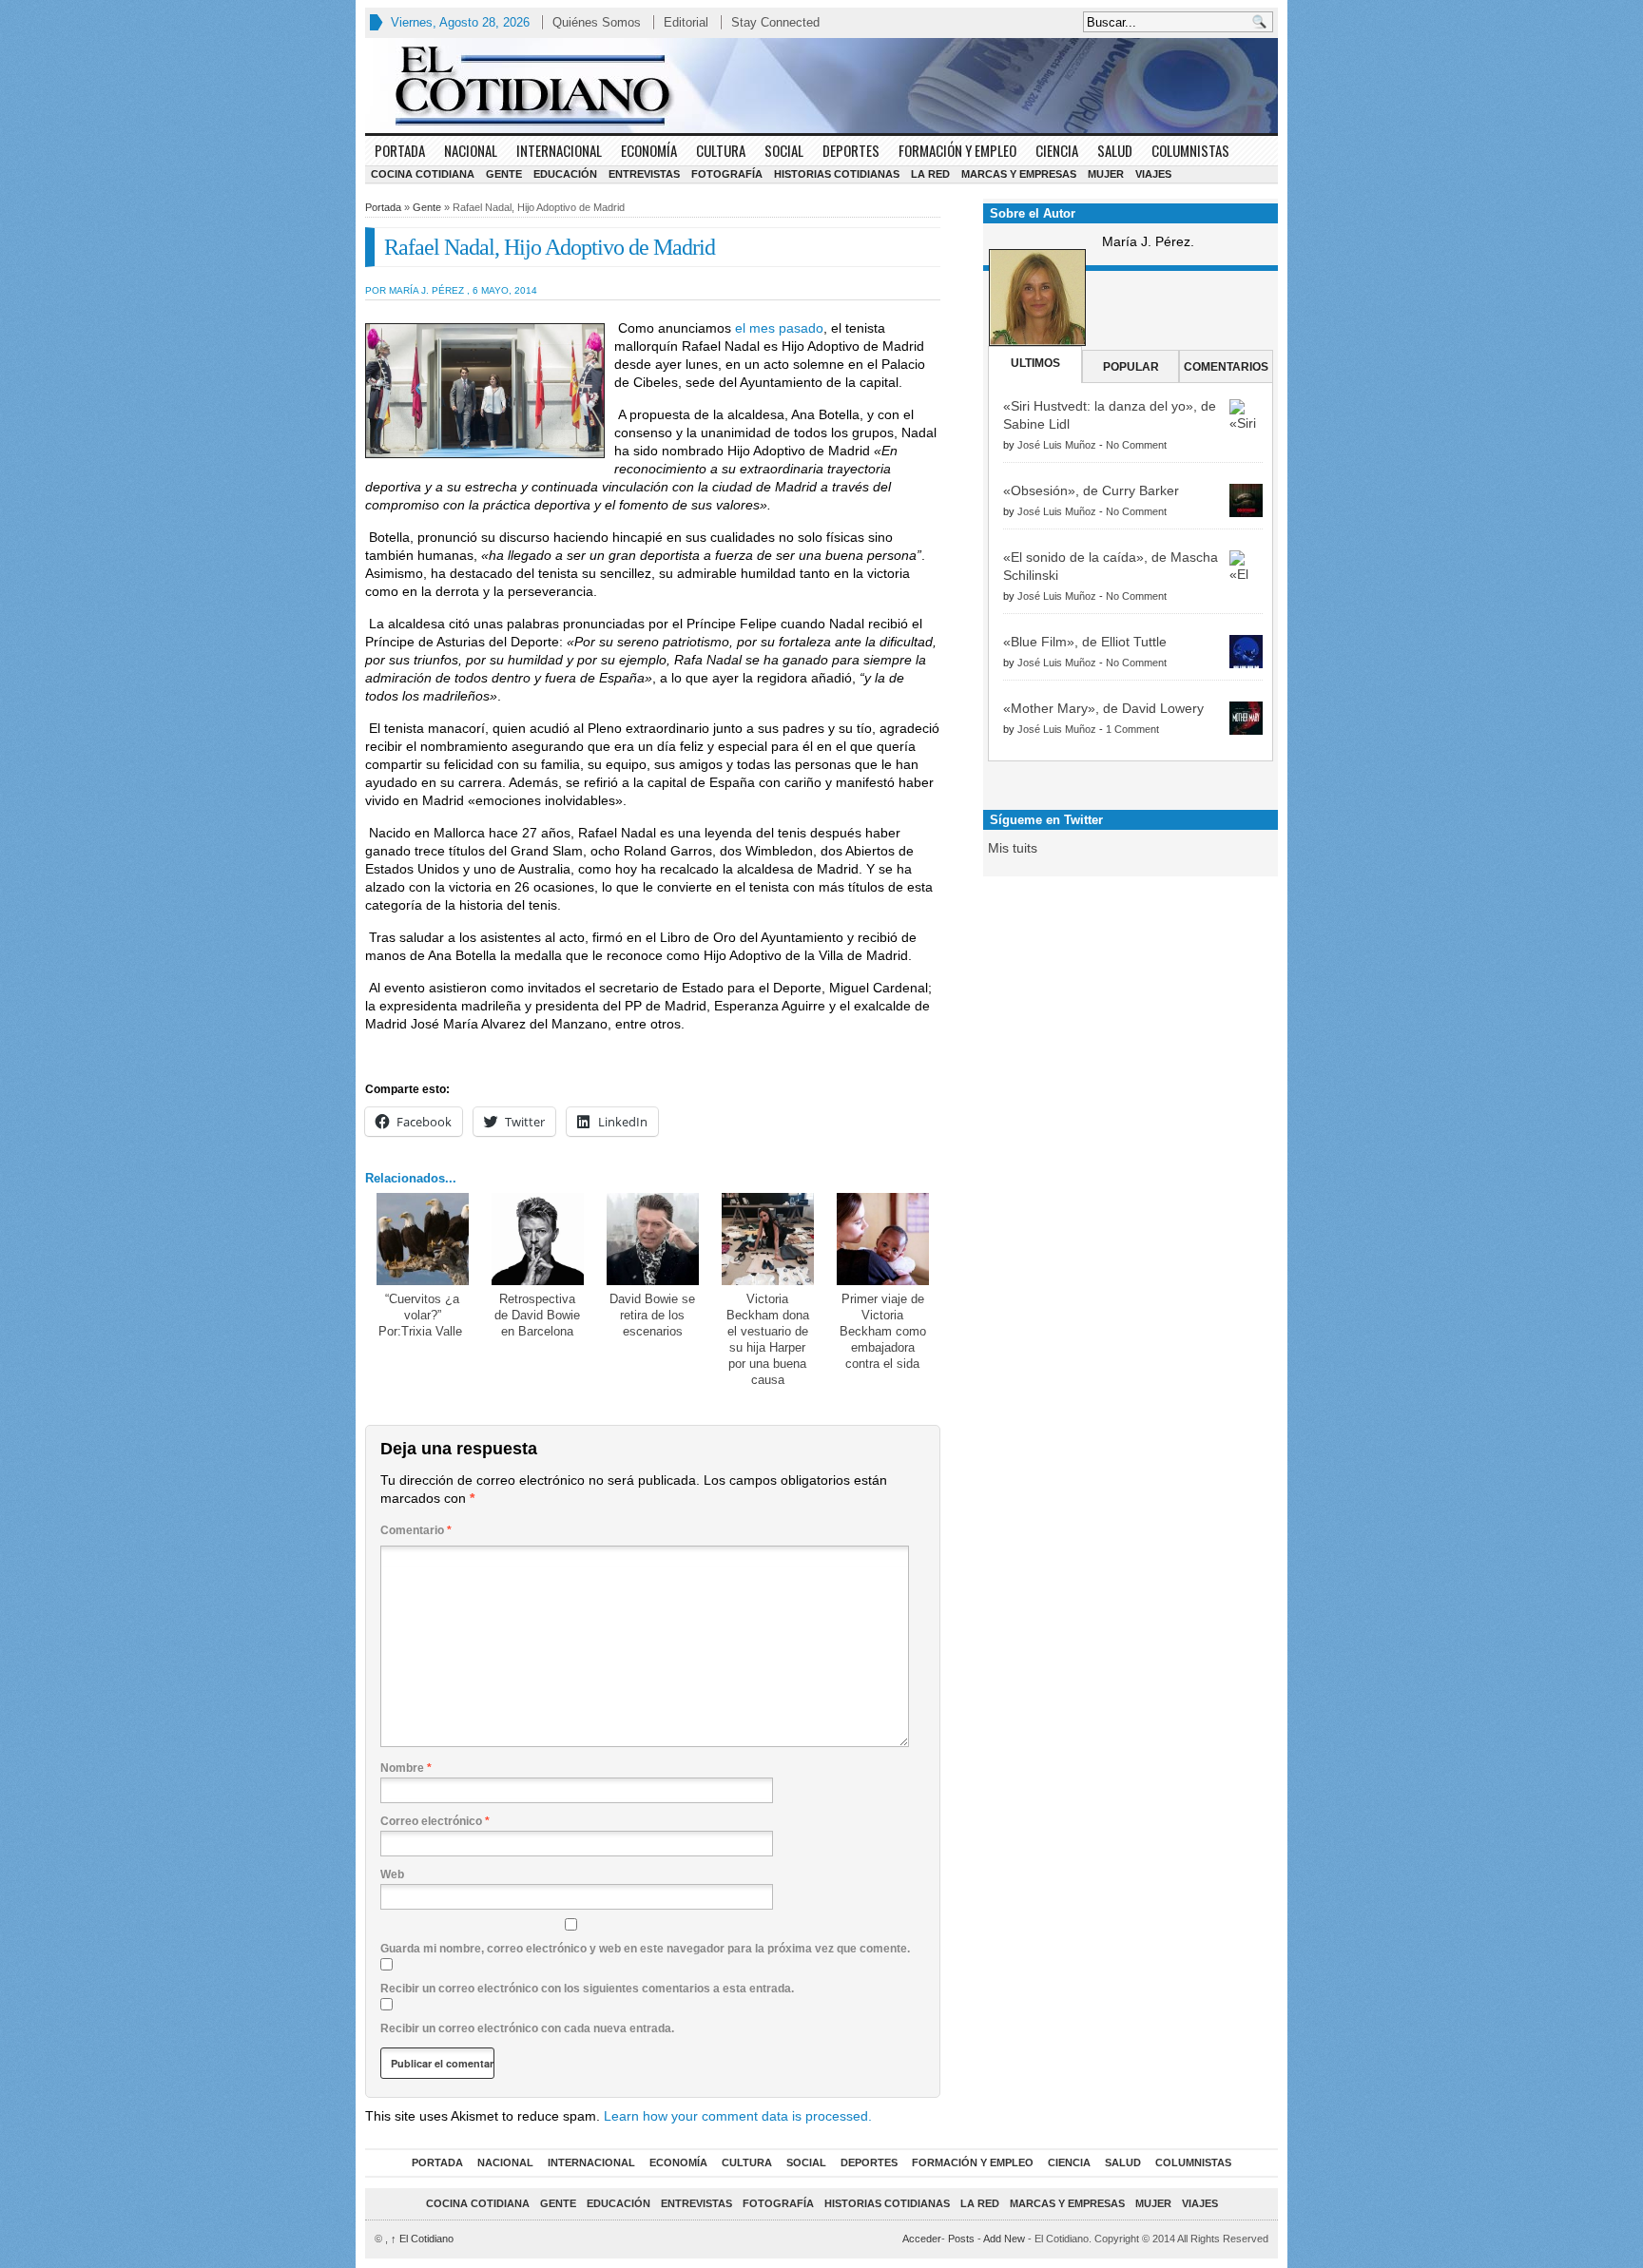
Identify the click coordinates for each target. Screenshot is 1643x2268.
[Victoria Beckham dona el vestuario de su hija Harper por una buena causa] (768, 1239)
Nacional (471, 150)
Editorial (686, 22)
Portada (400, 150)
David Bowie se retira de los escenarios (652, 1315)
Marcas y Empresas (1019, 174)
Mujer (1106, 174)
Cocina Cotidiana (423, 174)
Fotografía (727, 174)
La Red (930, 174)
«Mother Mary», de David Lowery (1103, 708)
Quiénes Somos (597, 22)
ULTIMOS (1035, 363)
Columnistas (1190, 150)
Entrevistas (644, 174)
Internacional (559, 150)
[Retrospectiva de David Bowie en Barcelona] (538, 1239)
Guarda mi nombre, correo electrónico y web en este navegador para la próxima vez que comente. (645, 1949)
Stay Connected (775, 22)
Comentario (416, 1530)
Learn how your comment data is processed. (738, 2116)
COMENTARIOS (1226, 367)
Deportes (851, 150)
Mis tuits (1013, 848)
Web (392, 1874)
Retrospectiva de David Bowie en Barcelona (537, 1315)
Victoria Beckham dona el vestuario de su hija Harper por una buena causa (768, 1339)
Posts (961, 2239)
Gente (504, 174)
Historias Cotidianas (837, 174)
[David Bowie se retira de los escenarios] (653, 1239)
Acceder (922, 2239)
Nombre (406, 1768)
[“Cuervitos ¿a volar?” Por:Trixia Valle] (423, 1239)
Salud (1115, 150)
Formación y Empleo (957, 150)
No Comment (1136, 445)
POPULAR (1131, 367)
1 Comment (1132, 729)
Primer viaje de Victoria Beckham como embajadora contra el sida (883, 1331)
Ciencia (1057, 150)
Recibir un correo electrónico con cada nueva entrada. (527, 2028)
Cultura (721, 150)
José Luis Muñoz (1057, 445)
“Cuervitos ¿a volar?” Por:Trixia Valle (422, 1315)
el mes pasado (779, 328)
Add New (1004, 2239)
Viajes (1153, 174)
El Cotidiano (422, 2239)
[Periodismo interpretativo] (821, 86)
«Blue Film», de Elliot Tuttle (1085, 642)
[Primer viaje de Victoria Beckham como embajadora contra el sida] (883, 1239)
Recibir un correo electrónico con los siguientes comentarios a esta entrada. (587, 1989)
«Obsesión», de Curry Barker (1091, 490)
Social (784, 150)
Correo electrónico (435, 1821)
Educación (565, 174)
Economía (649, 150)
